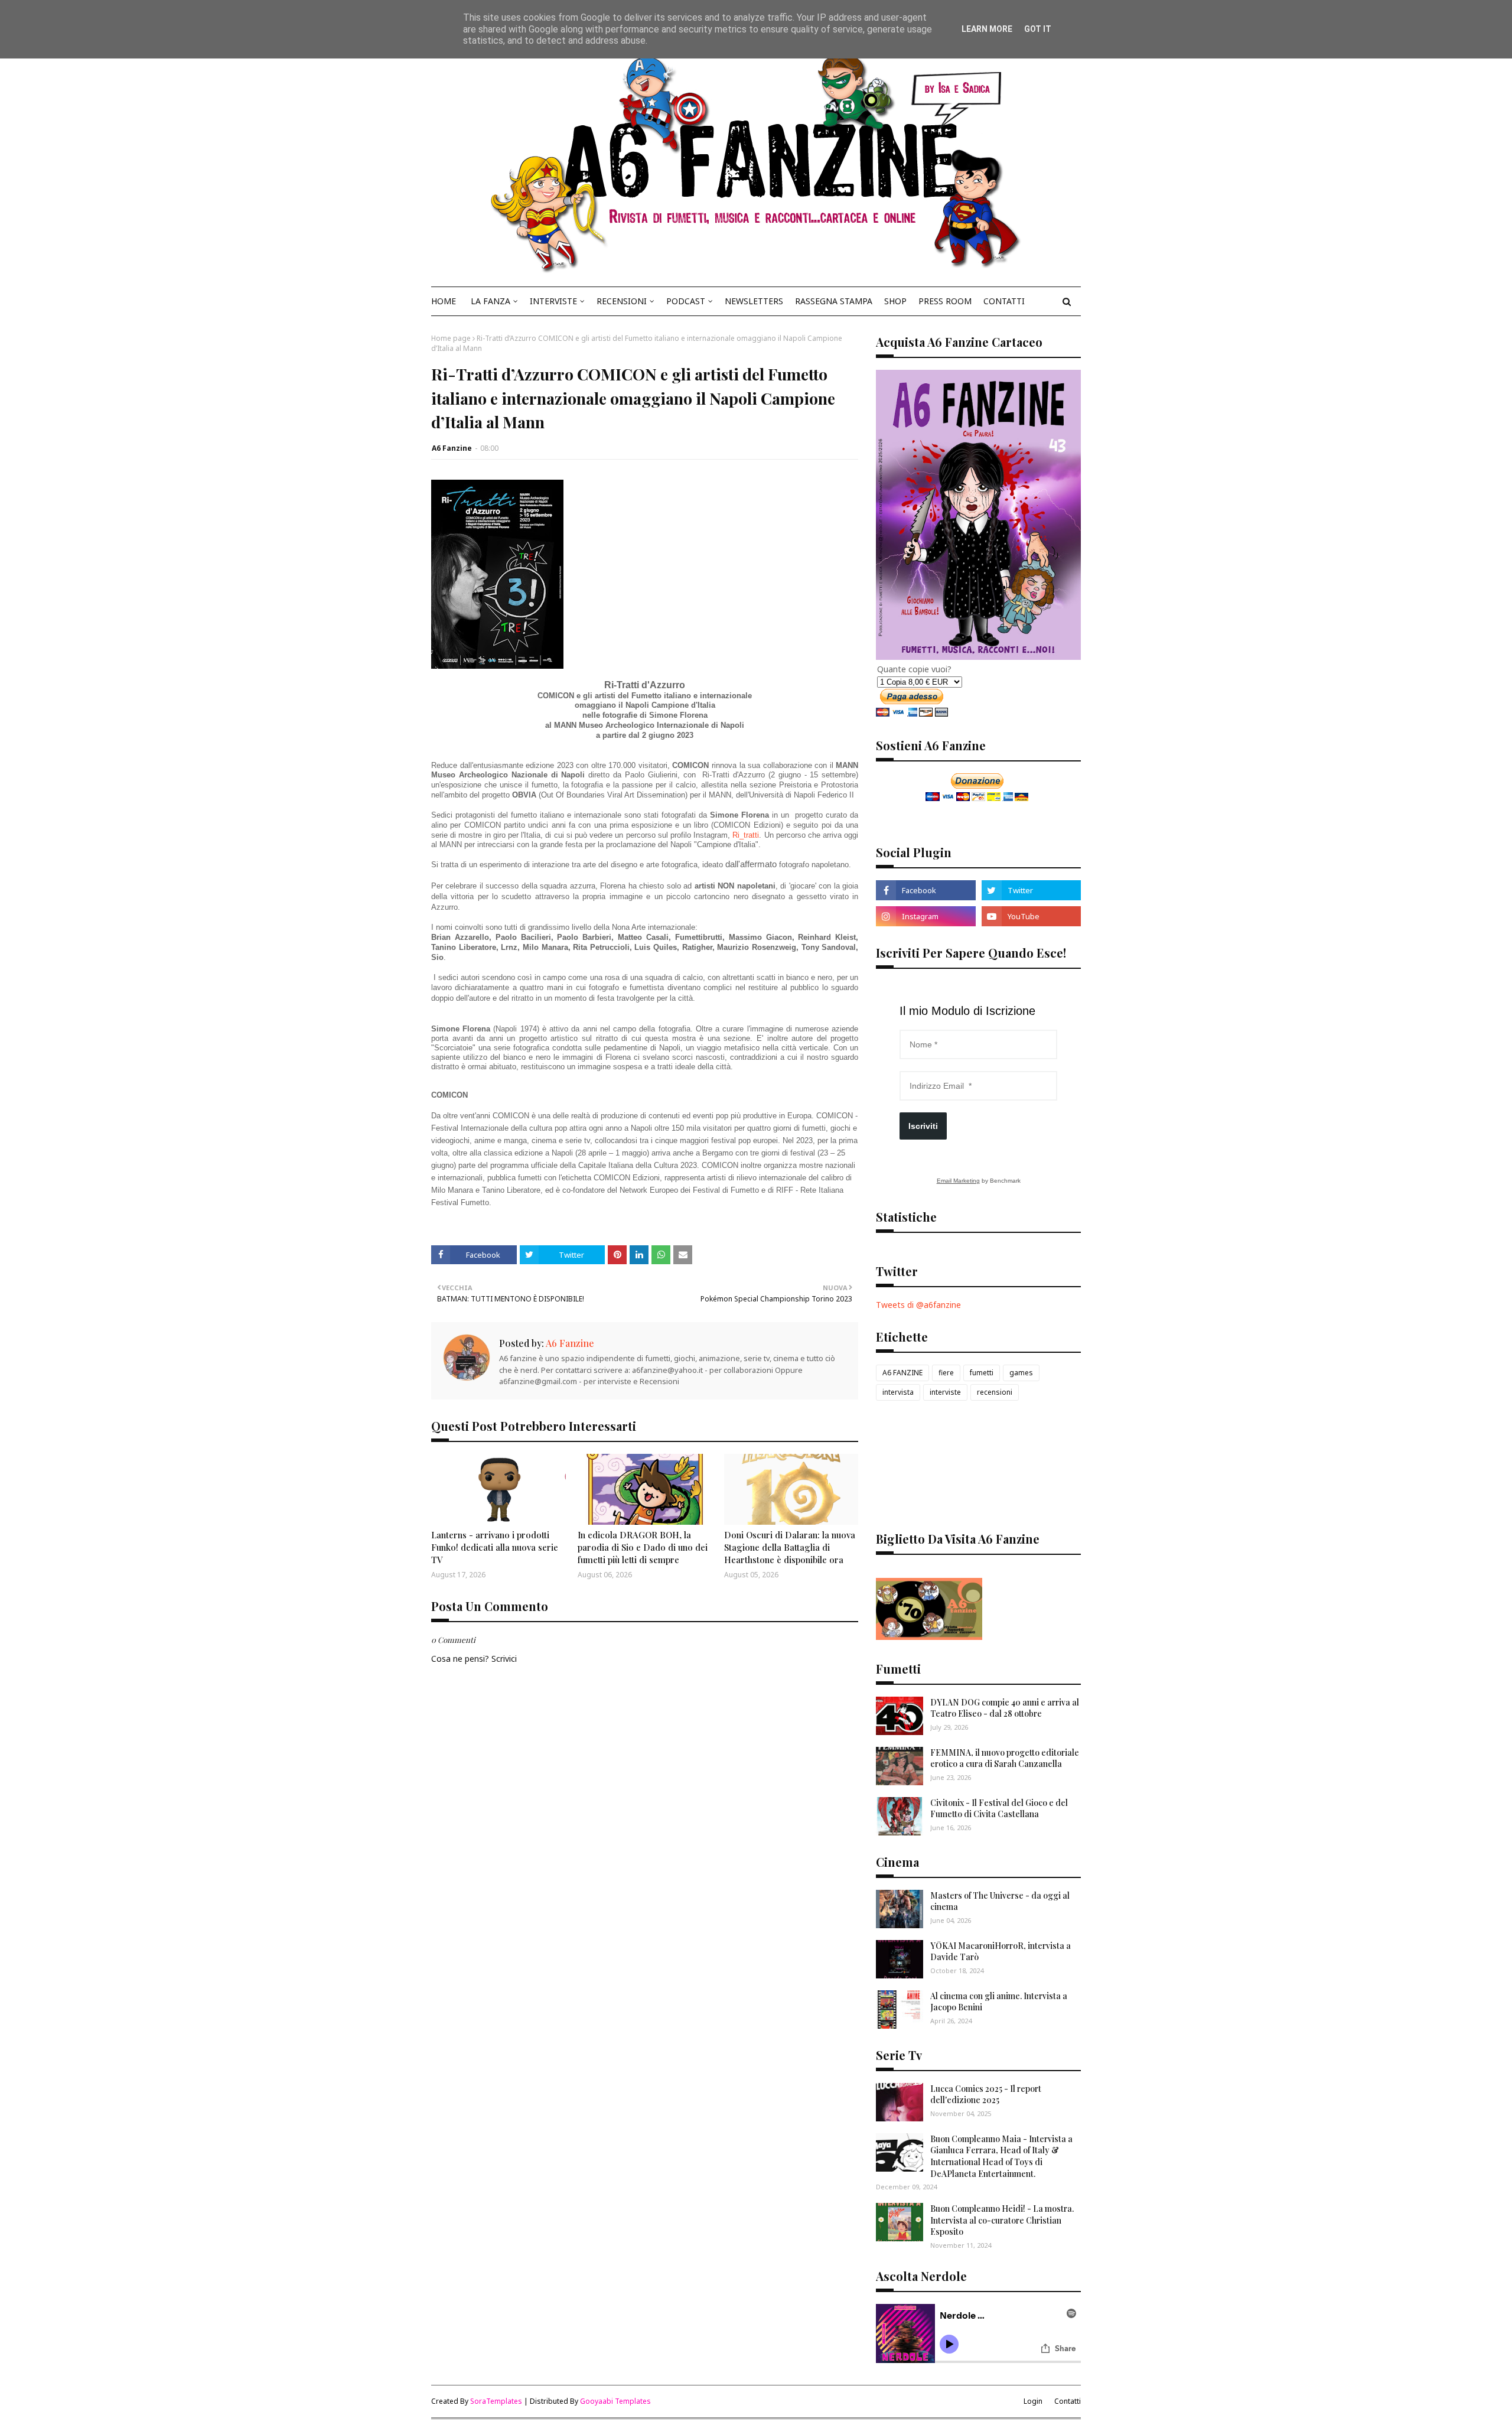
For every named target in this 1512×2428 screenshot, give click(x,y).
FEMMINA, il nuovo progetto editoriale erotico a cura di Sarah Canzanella (1005, 1758)
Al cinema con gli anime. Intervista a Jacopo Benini (999, 2002)
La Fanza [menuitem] (491, 301)
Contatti (1068, 2401)
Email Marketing (958, 1181)
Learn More (987, 29)
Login (1033, 2401)
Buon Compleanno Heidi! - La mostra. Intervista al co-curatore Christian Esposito (1002, 2220)
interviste (945, 1392)
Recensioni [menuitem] (622, 301)
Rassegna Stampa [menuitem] (834, 301)
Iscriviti (923, 1126)
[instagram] (926, 916)
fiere (946, 1373)
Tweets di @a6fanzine (918, 1305)
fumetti (982, 1373)
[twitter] (1031, 890)
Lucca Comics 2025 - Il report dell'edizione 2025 (986, 2095)
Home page (451, 338)
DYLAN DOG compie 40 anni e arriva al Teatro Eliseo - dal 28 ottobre (1005, 1708)
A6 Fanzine (452, 448)
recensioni (995, 1392)
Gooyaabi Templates (615, 2401)
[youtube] (1031, 916)
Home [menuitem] (444, 301)
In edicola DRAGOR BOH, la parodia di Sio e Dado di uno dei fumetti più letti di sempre (643, 1547)
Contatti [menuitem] (1004, 301)
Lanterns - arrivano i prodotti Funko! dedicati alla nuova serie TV (495, 1547)
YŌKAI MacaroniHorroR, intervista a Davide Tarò (1001, 1952)
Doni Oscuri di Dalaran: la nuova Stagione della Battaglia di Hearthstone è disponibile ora (790, 1547)
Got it (1038, 29)
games (1021, 1373)
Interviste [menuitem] (553, 301)
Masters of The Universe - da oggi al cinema (1000, 1901)
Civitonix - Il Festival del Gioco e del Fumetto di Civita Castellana (999, 1809)
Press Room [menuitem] (945, 301)
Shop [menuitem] (895, 301)
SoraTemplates (496, 2401)
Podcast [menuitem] (686, 301)
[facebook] (926, 890)
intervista (898, 1392)
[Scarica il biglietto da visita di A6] (929, 1637)
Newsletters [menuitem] (754, 301)
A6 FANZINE (902, 1373)
